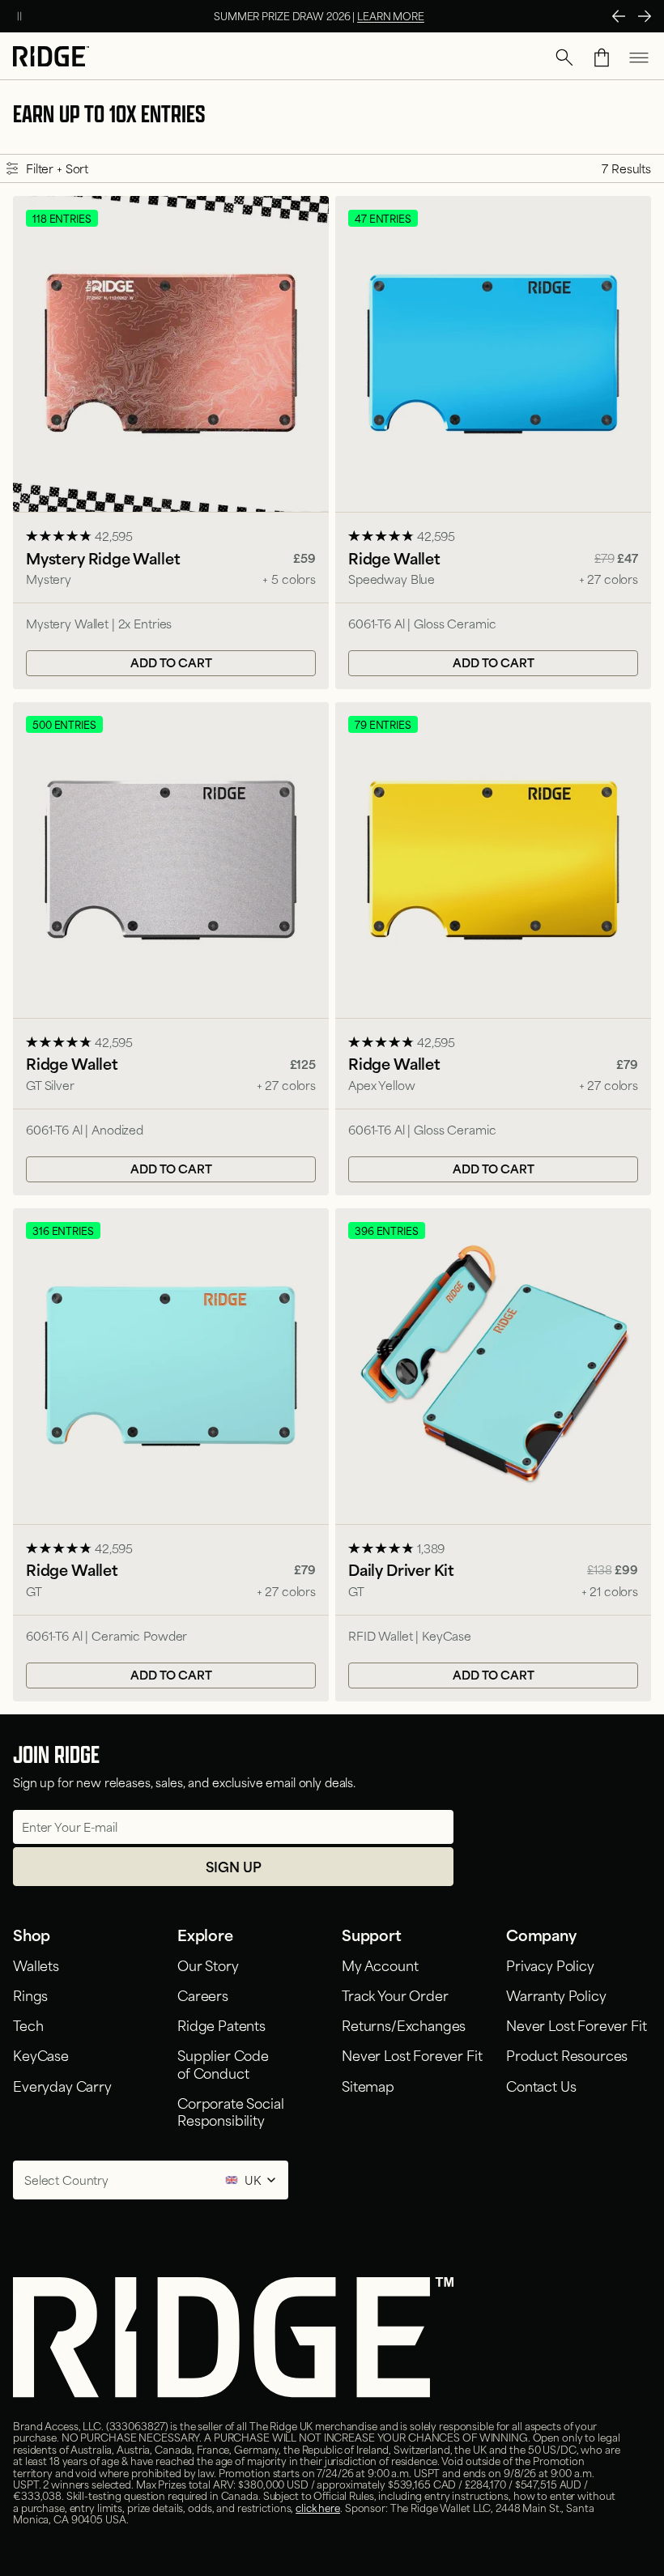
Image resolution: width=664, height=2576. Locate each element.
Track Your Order (395, 1995)
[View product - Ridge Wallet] (493, 443)
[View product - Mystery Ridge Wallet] (171, 443)
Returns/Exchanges (404, 2025)
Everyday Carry (62, 2085)
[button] (564, 57)
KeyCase (41, 2054)
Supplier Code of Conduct (223, 2063)
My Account (380, 1965)
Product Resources (567, 2054)
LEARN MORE (391, 15)
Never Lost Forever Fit (412, 2054)
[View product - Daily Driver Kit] (493, 1455)
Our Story (208, 1965)
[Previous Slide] (619, 16)
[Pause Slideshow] (19, 16)
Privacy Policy (550, 1965)
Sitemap (368, 2085)
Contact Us (541, 2085)
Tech (28, 2025)
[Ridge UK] (51, 58)
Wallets (36, 1965)
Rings (30, 1995)
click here (318, 2507)
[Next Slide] (645, 16)
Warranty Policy (556, 1995)
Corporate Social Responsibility (230, 2111)
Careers (203, 1995)
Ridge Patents (221, 2025)
